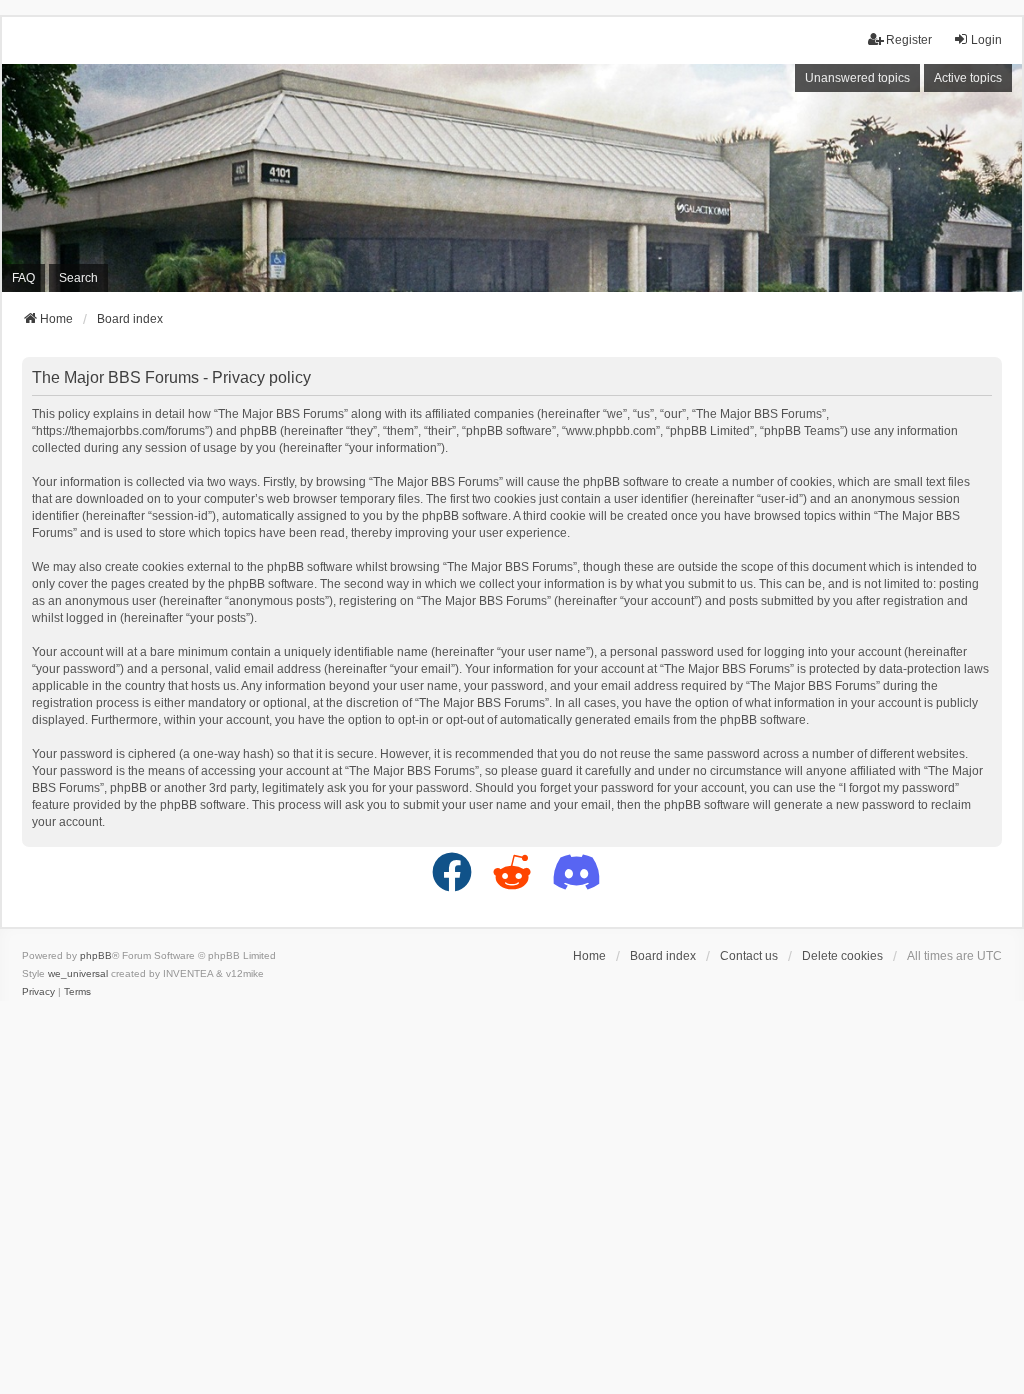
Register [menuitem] (909, 40)
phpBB (96, 955)
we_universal (78, 973)
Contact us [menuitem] (749, 956)
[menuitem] (38, 992)
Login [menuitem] (986, 40)
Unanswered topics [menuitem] (857, 78)
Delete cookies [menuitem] (842, 956)
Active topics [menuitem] (968, 78)
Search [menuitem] (78, 278)
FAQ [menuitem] (23, 278)
